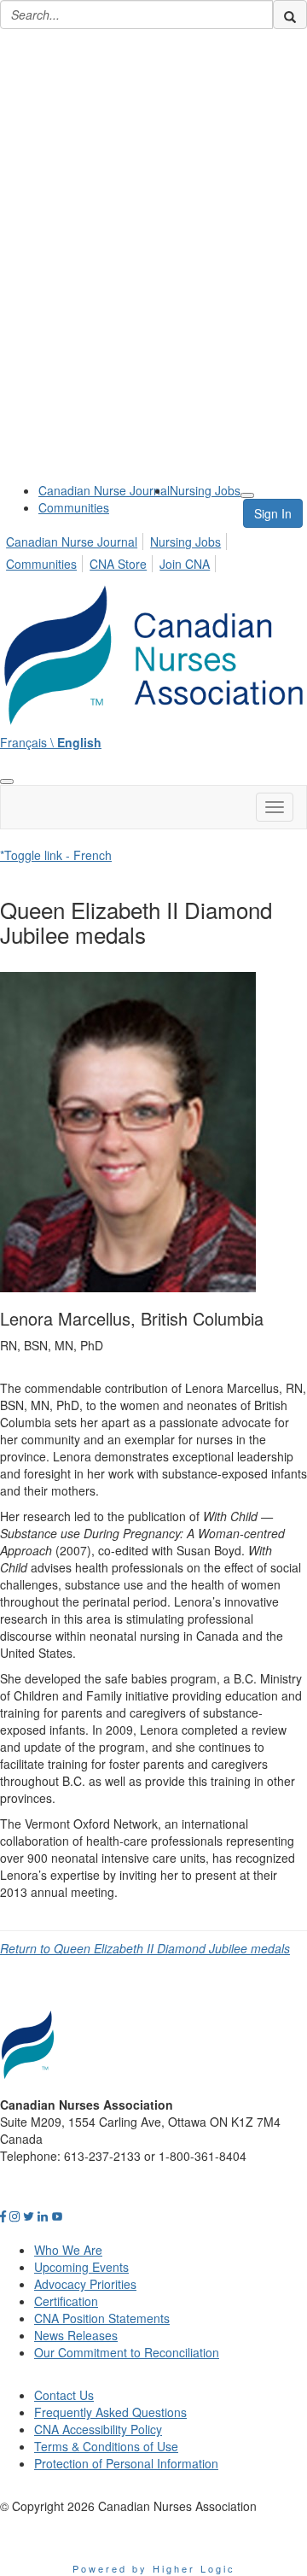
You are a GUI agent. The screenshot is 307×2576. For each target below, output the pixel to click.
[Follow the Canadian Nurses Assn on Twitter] (29, 2216)
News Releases (76, 2335)
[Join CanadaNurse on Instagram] (14, 2216)
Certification (66, 2301)
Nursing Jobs (205, 490)
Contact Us (64, 2395)
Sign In (273, 513)
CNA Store (118, 564)
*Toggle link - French (56, 855)
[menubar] (153, 550)
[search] (290, 15)
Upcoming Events (81, 2267)
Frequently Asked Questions (110, 2412)
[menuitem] (104, 490)
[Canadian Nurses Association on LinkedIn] (43, 2216)
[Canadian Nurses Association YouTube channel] (57, 2216)
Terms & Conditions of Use (106, 2446)
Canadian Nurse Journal (104, 490)
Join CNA (185, 564)
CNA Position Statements (102, 2318)
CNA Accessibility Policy (98, 2429)
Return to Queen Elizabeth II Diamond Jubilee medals (145, 1948)
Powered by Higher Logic (154, 2568)
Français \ (51, 742)
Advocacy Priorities (85, 2284)
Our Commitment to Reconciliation (127, 2352)
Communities (74, 507)
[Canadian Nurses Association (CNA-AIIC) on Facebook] (3, 2216)
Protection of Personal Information (126, 2463)
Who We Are (68, 2250)
